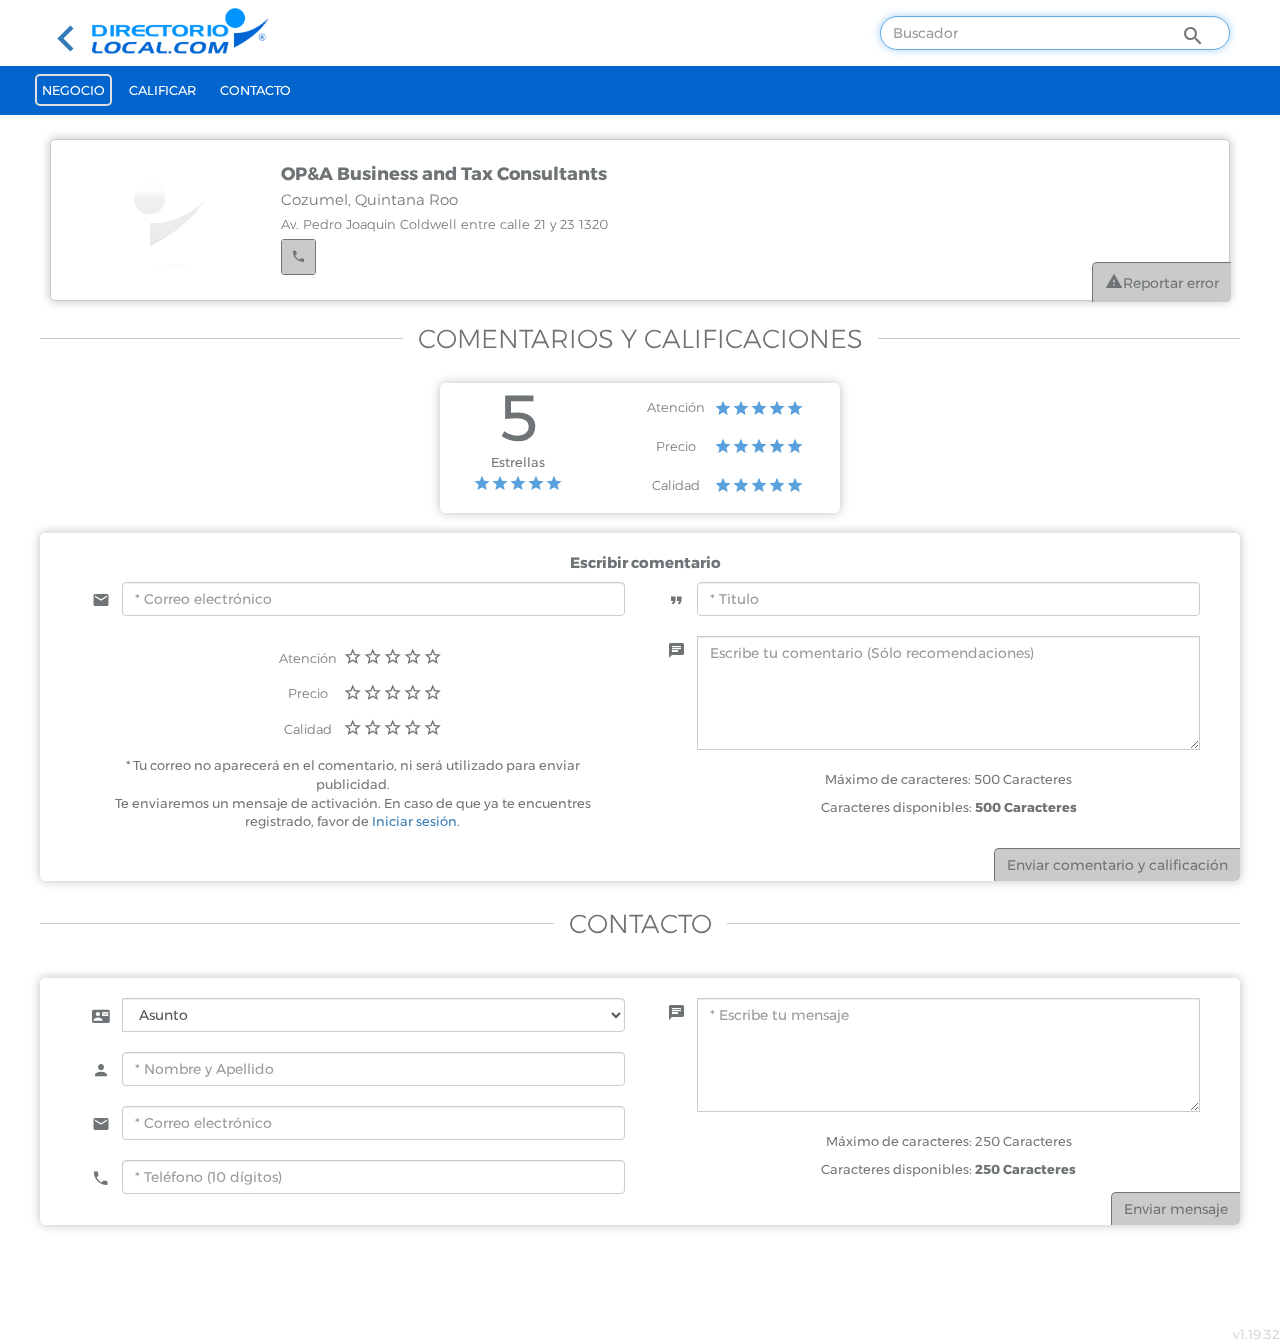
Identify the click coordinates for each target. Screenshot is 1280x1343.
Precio (676, 446)
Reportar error (1171, 283)
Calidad (676, 485)
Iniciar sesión (414, 821)
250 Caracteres (1025, 1169)
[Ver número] (298, 257)
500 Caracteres (1026, 807)
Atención (676, 407)
